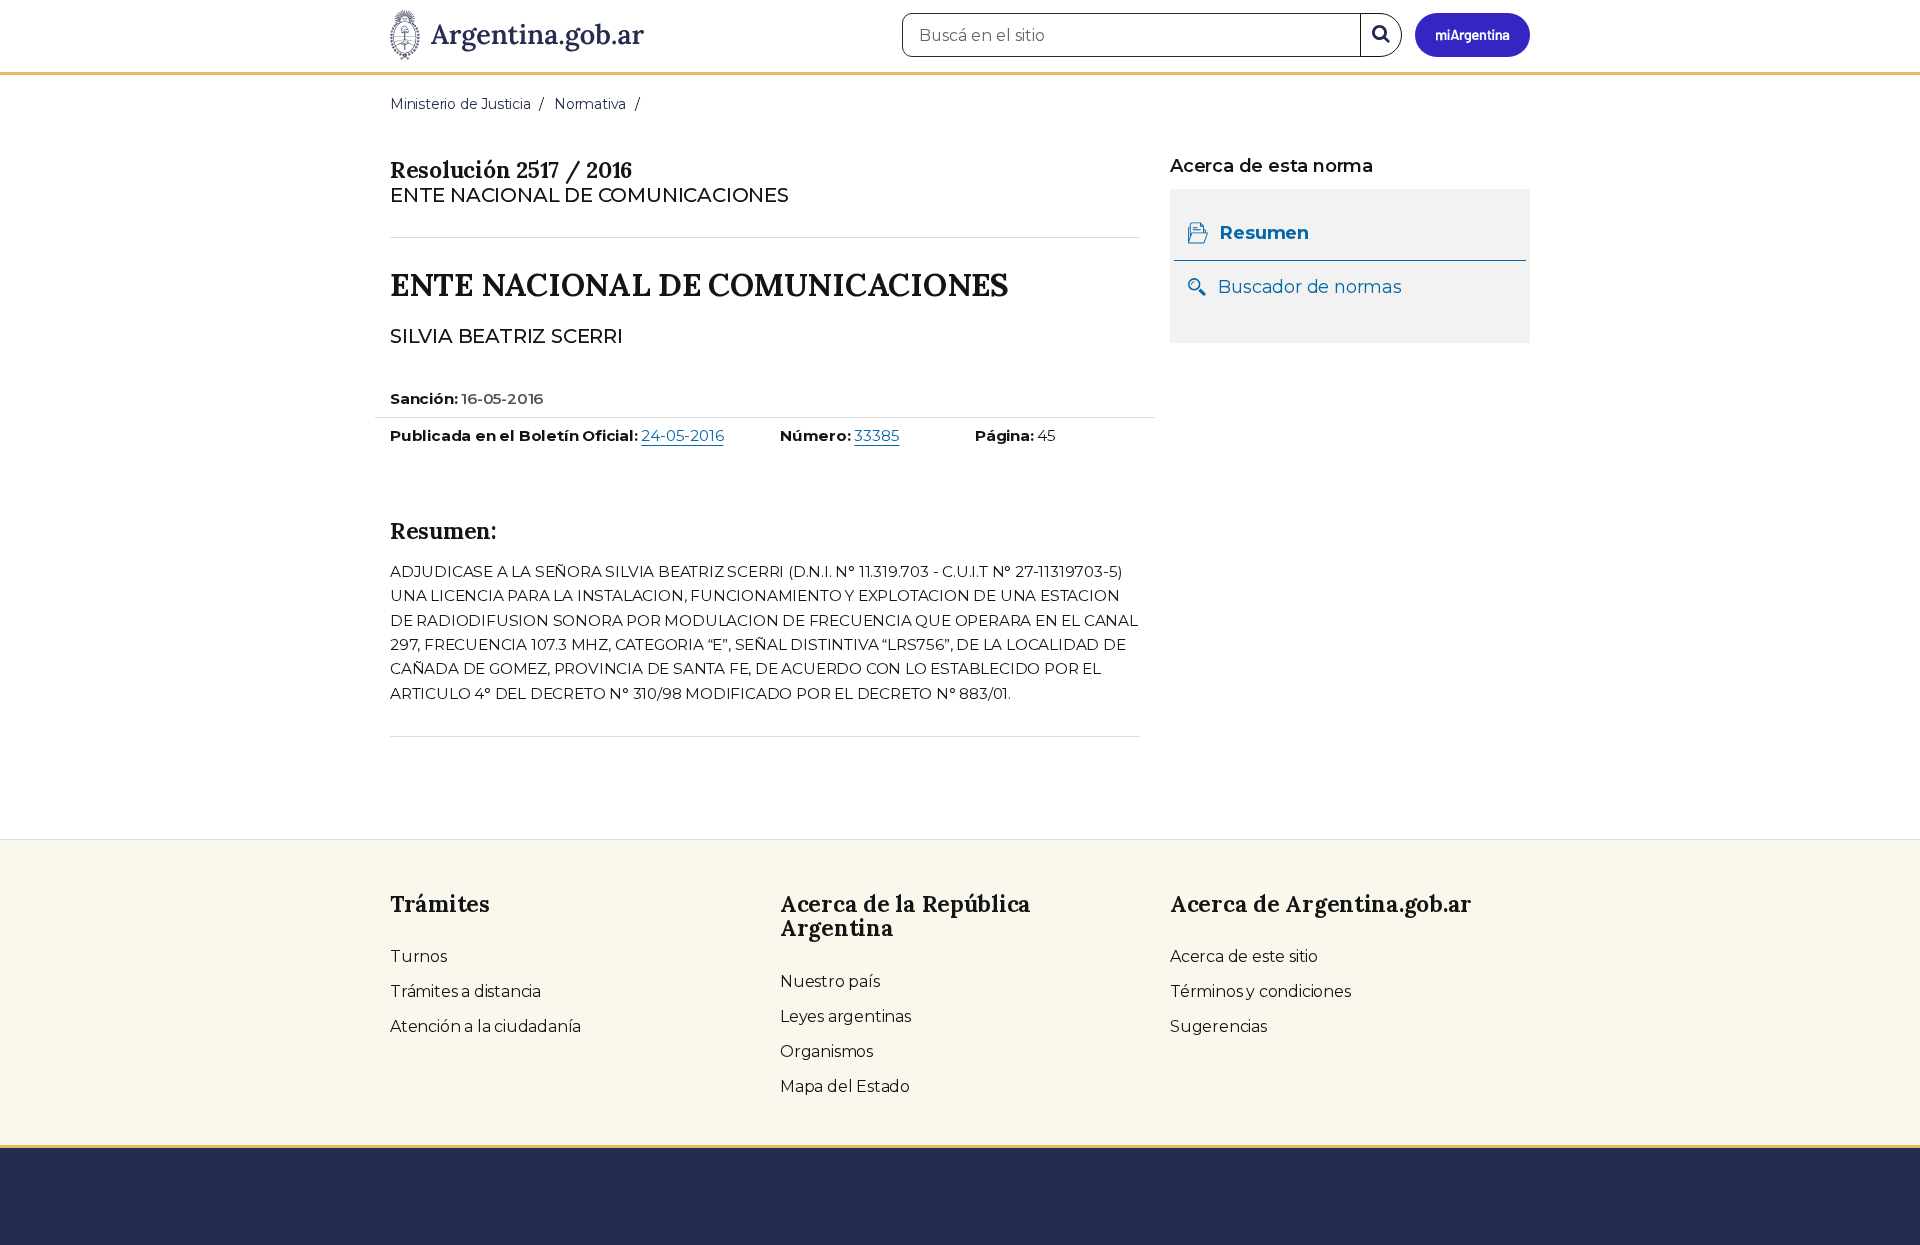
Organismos (826, 1051)
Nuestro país (830, 981)
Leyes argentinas (845, 1016)
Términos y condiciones (1260, 991)
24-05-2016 (682, 435)
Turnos (418, 956)
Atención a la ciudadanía (485, 1026)
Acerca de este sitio (1244, 956)
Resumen (1264, 233)
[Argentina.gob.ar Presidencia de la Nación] (517, 36)
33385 (876, 435)
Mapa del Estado (845, 1086)
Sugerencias (1218, 1026)
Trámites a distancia (465, 991)
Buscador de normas (1309, 287)
